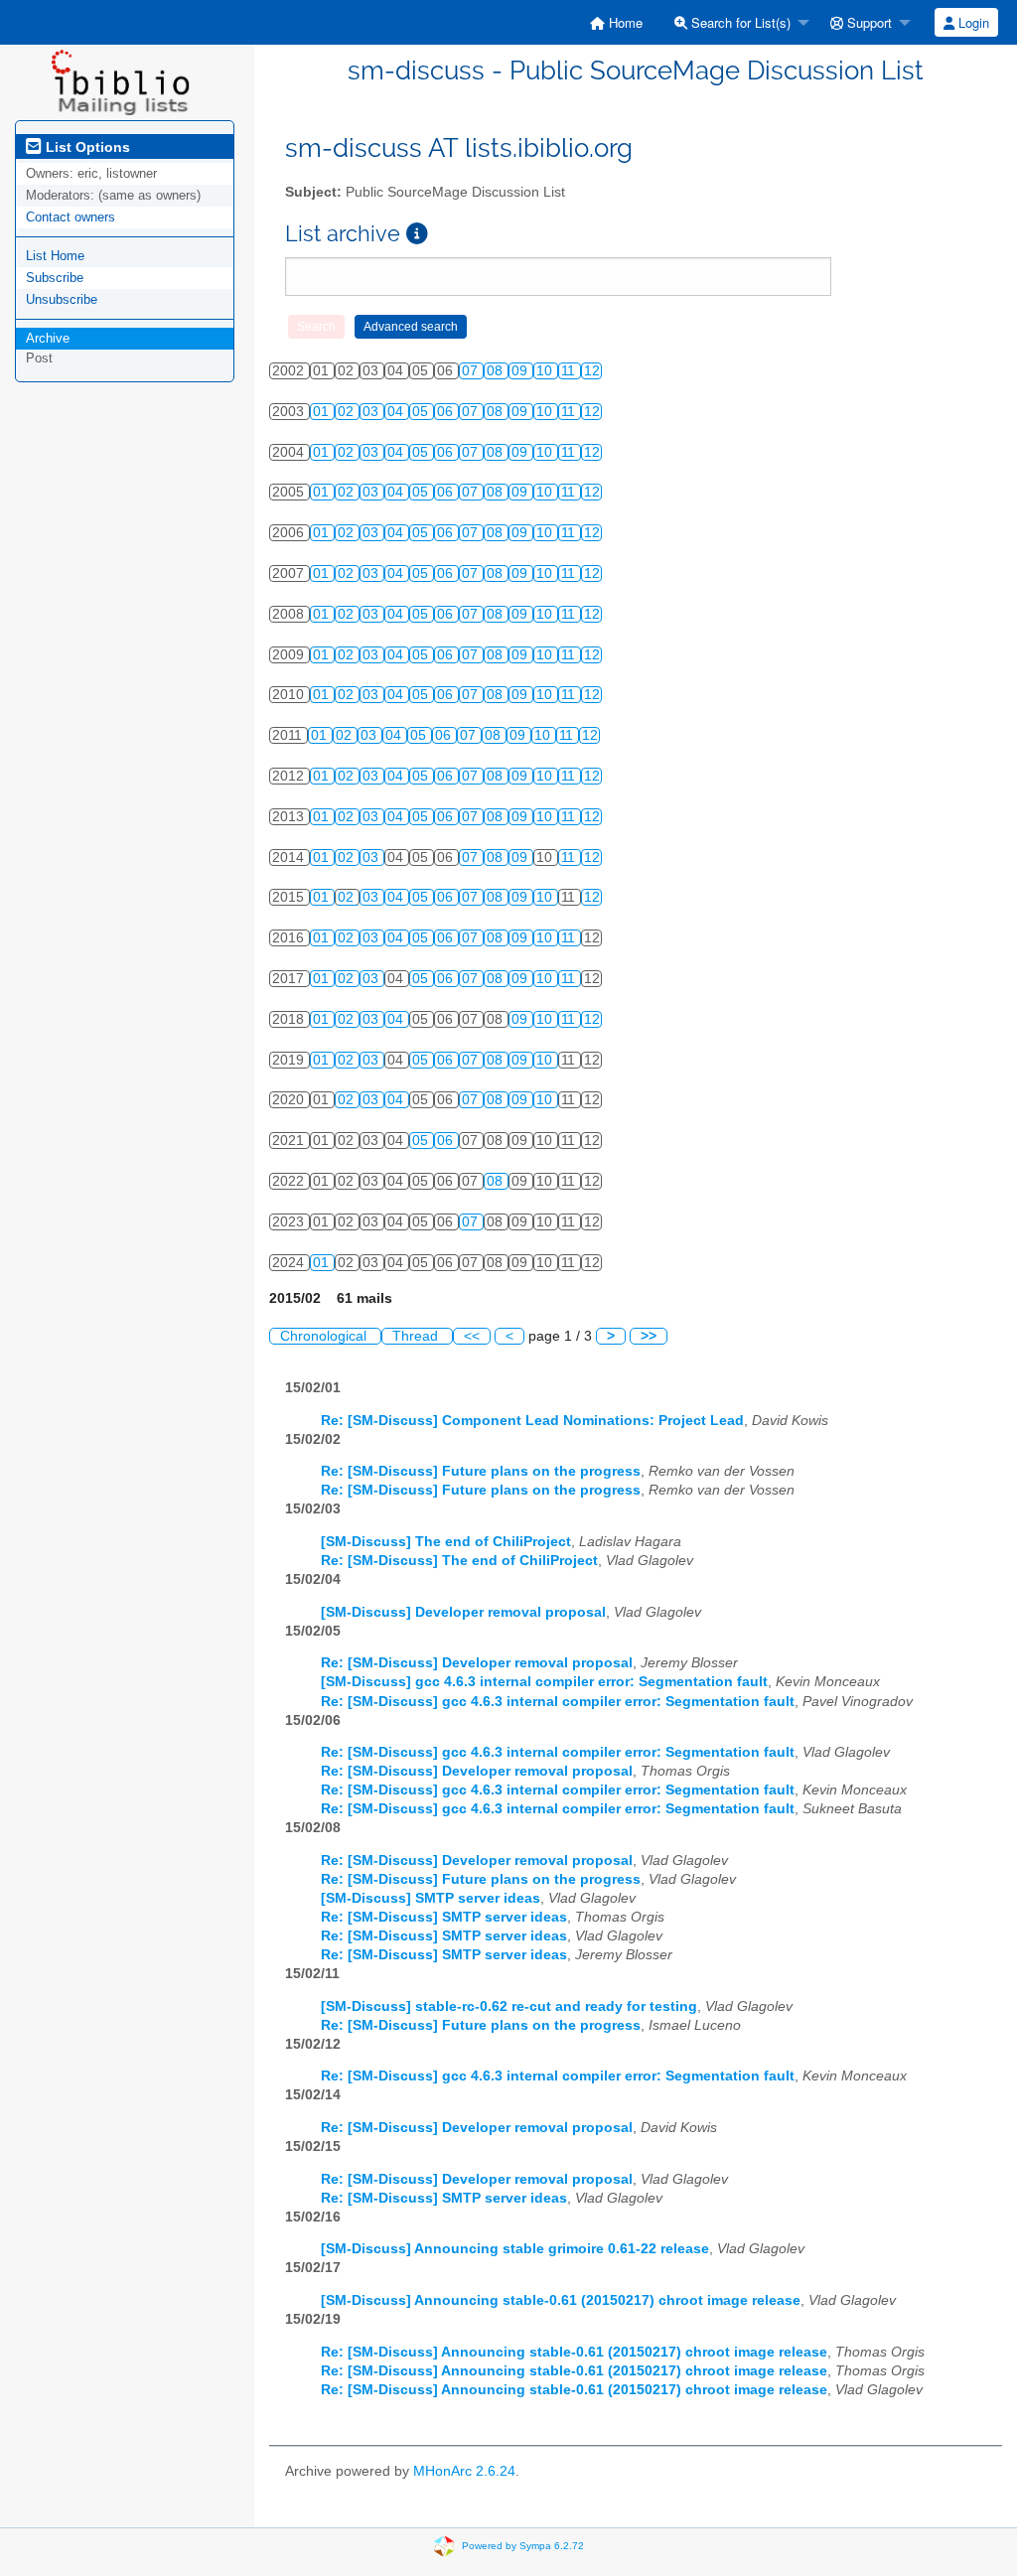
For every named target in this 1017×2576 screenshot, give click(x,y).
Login (972, 22)
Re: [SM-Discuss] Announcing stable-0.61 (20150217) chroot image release (574, 2352)
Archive (48, 338)
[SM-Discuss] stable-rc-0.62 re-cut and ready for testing (509, 2006)
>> (649, 1336)
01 (323, 412)
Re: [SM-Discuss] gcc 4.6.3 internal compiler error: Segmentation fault (558, 1702)
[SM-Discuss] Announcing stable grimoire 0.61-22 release (515, 2249)
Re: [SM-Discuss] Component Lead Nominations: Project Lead (532, 1421)
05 (422, 412)
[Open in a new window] (417, 234)
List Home (55, 256)
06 (447, 412)
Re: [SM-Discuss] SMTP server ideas (444, 1917)
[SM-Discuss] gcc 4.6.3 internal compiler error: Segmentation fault (544, 1682)
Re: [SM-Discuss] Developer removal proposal (477, 1663)
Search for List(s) (739, 22)
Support (868, 22)
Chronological (325, 1336)
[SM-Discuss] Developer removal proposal (463, 1612)
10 (546, 371)
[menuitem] (616, 22)
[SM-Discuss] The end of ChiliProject (446, 1542)
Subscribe (55, 278)
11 (570, 371)
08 (497, 371)
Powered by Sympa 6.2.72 (523, 2546)
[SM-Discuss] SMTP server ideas (431, 1898)
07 (472, 371)
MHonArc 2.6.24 (464, 2471)
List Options (86, 147)
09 (521, 371)
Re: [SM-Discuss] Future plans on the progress (481, 1471)
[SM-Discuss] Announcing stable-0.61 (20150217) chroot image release (561, 2300)
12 (592, 371)
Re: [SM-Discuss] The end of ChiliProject (459, 1561)
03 (372, 412)
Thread (417, 1336)
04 (397, 412)
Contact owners (71, 217)
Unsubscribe (62, 299)
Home (624, 22)
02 (348, 412)
